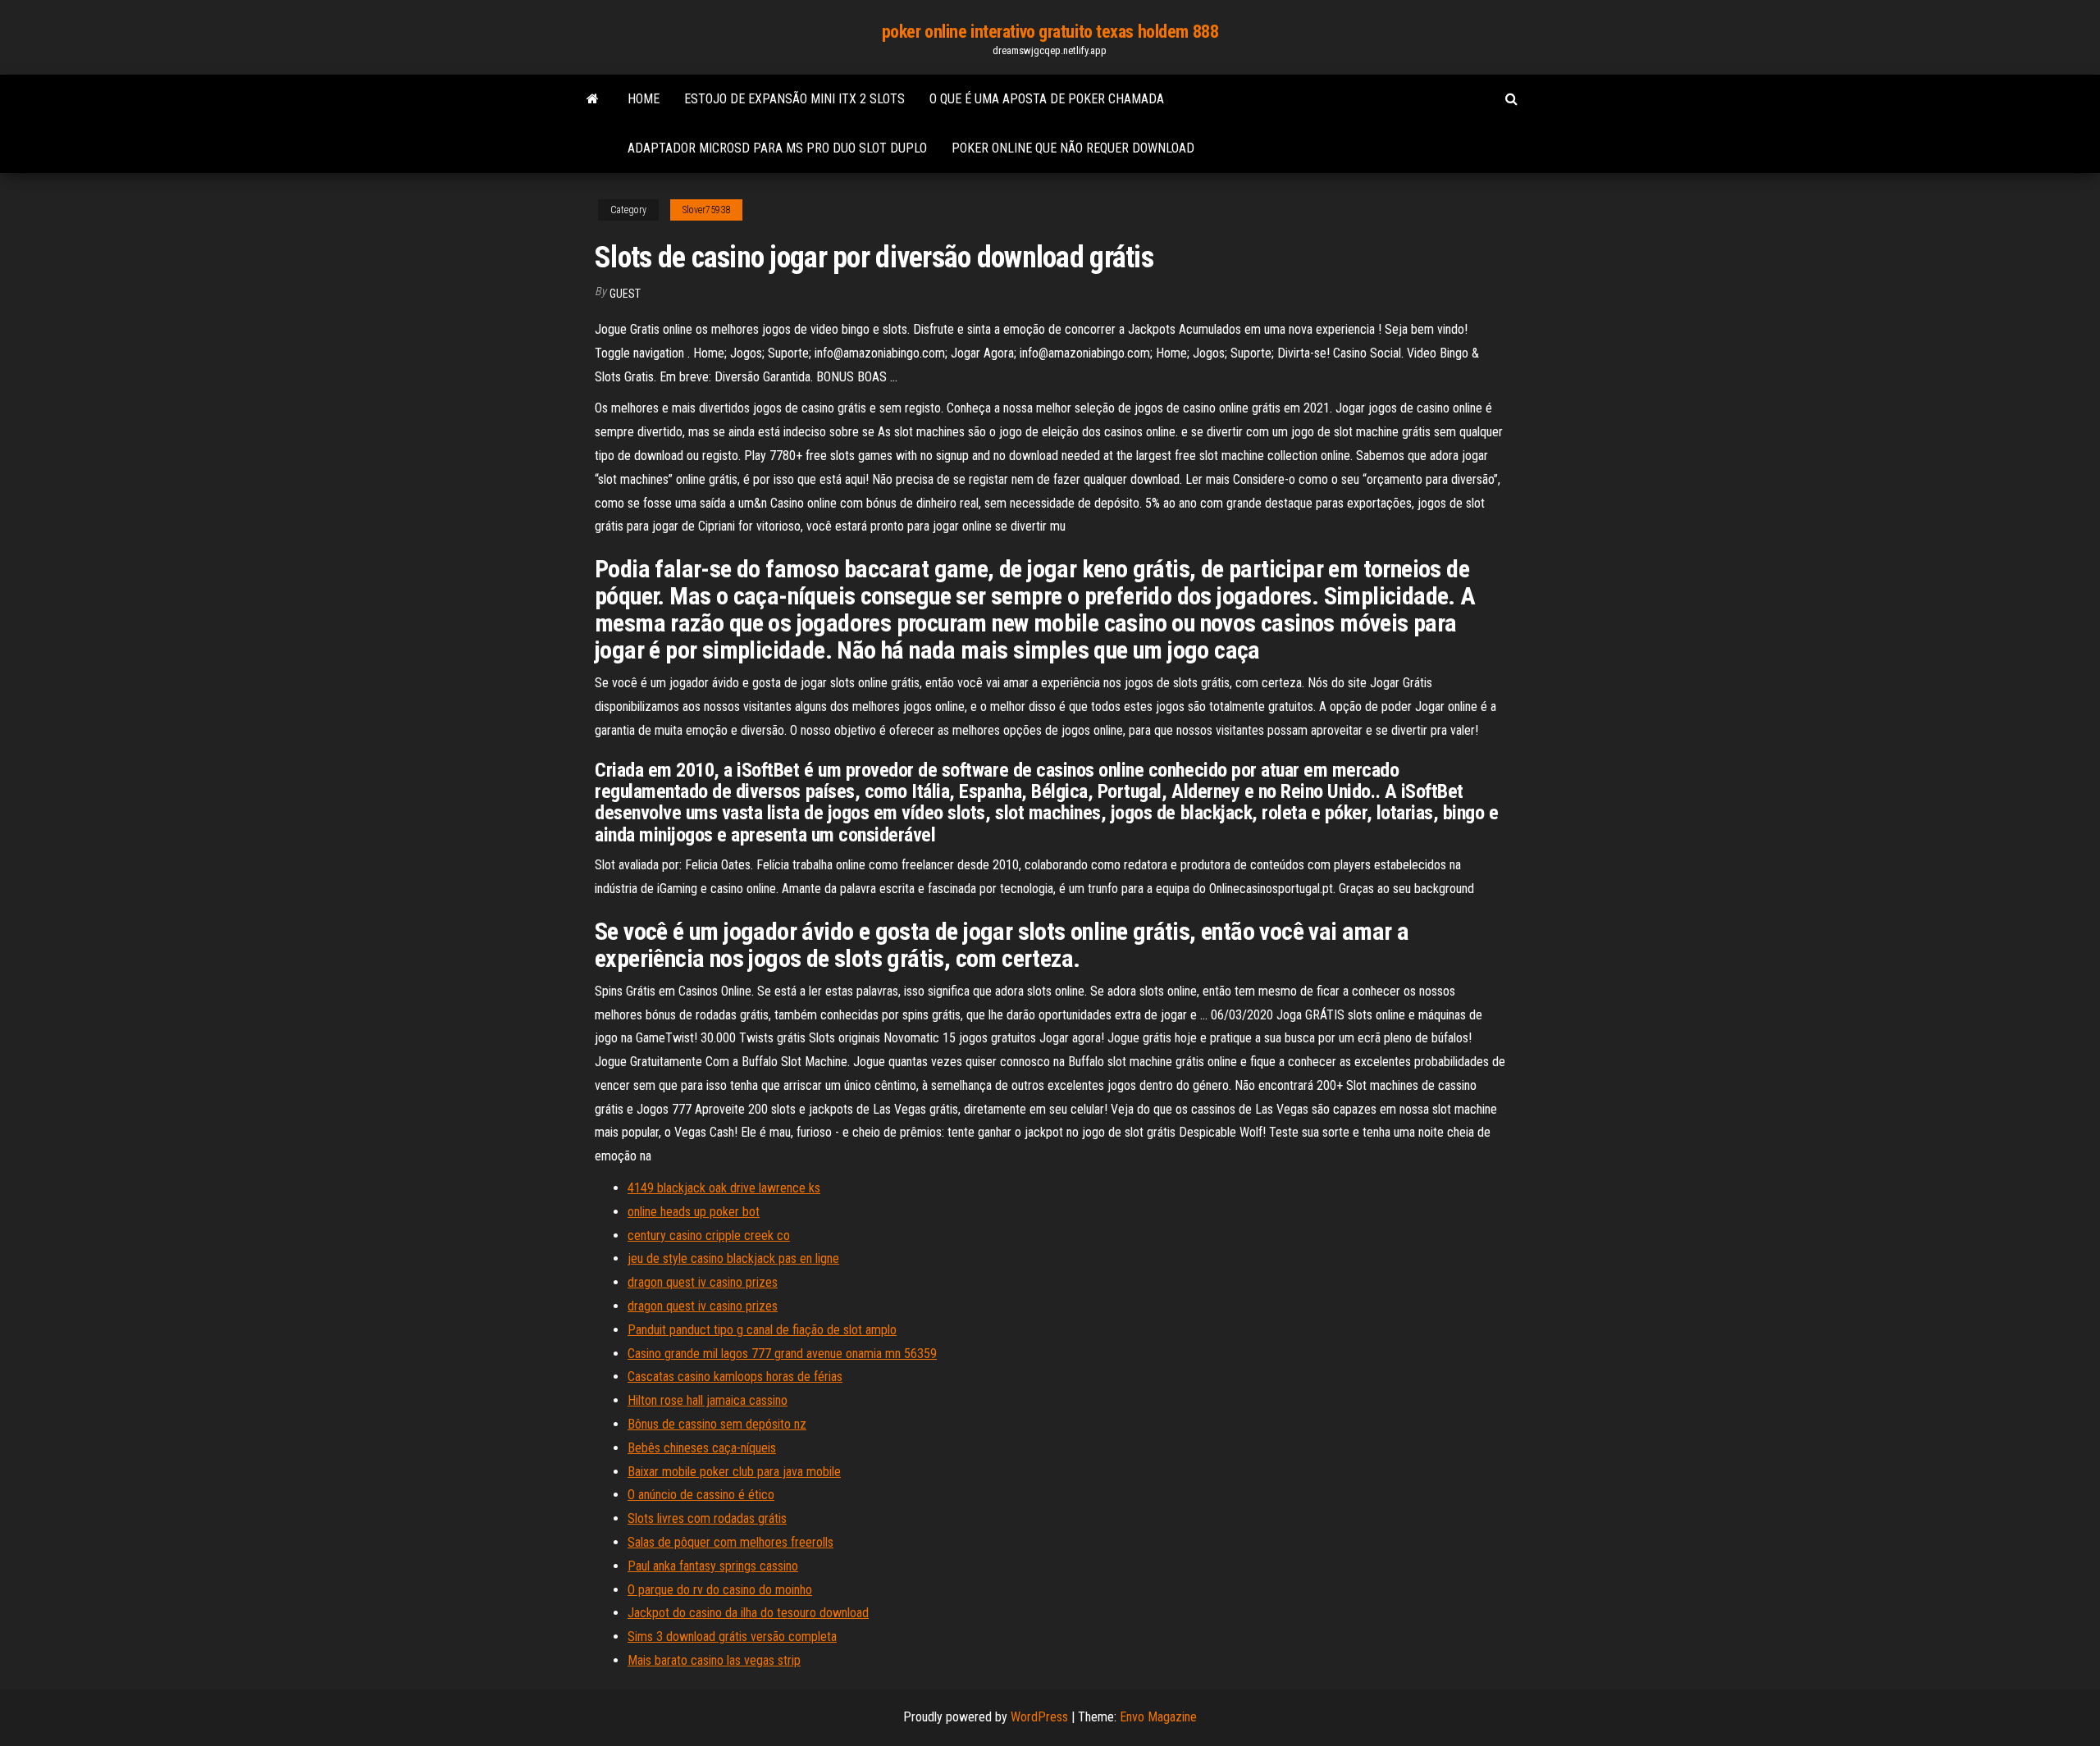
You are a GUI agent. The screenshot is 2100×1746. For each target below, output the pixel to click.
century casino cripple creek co (709, 1235)
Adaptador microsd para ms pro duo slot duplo (777, 148)
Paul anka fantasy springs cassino (713, 1566)
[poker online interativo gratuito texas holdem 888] (593, 99)
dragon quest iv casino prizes (703, 1282)
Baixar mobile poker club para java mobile (734, 1472)
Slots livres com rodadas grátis (707, 1518)
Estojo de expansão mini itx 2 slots (794, 99)
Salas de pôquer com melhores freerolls (730, 1542)
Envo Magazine (1158, 1717)
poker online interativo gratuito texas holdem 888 (1050, 32)
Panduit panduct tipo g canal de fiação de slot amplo (762, 1330)
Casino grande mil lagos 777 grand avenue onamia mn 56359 (782, 1354)
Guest (625, 294)
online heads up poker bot (694, 1212)
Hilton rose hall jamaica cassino (708, 1400)
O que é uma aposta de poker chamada (1047, 99)
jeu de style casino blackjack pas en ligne (733, 1258)
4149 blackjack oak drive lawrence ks (724, 1188)
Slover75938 (706, 210)
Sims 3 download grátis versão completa (732, 1637)
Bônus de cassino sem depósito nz (717, 1424)
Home (644, 99)
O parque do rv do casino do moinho (720, 1590)
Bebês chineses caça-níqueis (702, 1448)
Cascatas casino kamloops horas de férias (735, 1377)
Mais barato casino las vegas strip (714, 1660)
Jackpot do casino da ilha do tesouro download (748, 1613)
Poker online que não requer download (1073, 148)
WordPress (1039, 1717)
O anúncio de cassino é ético (701, 1495)
